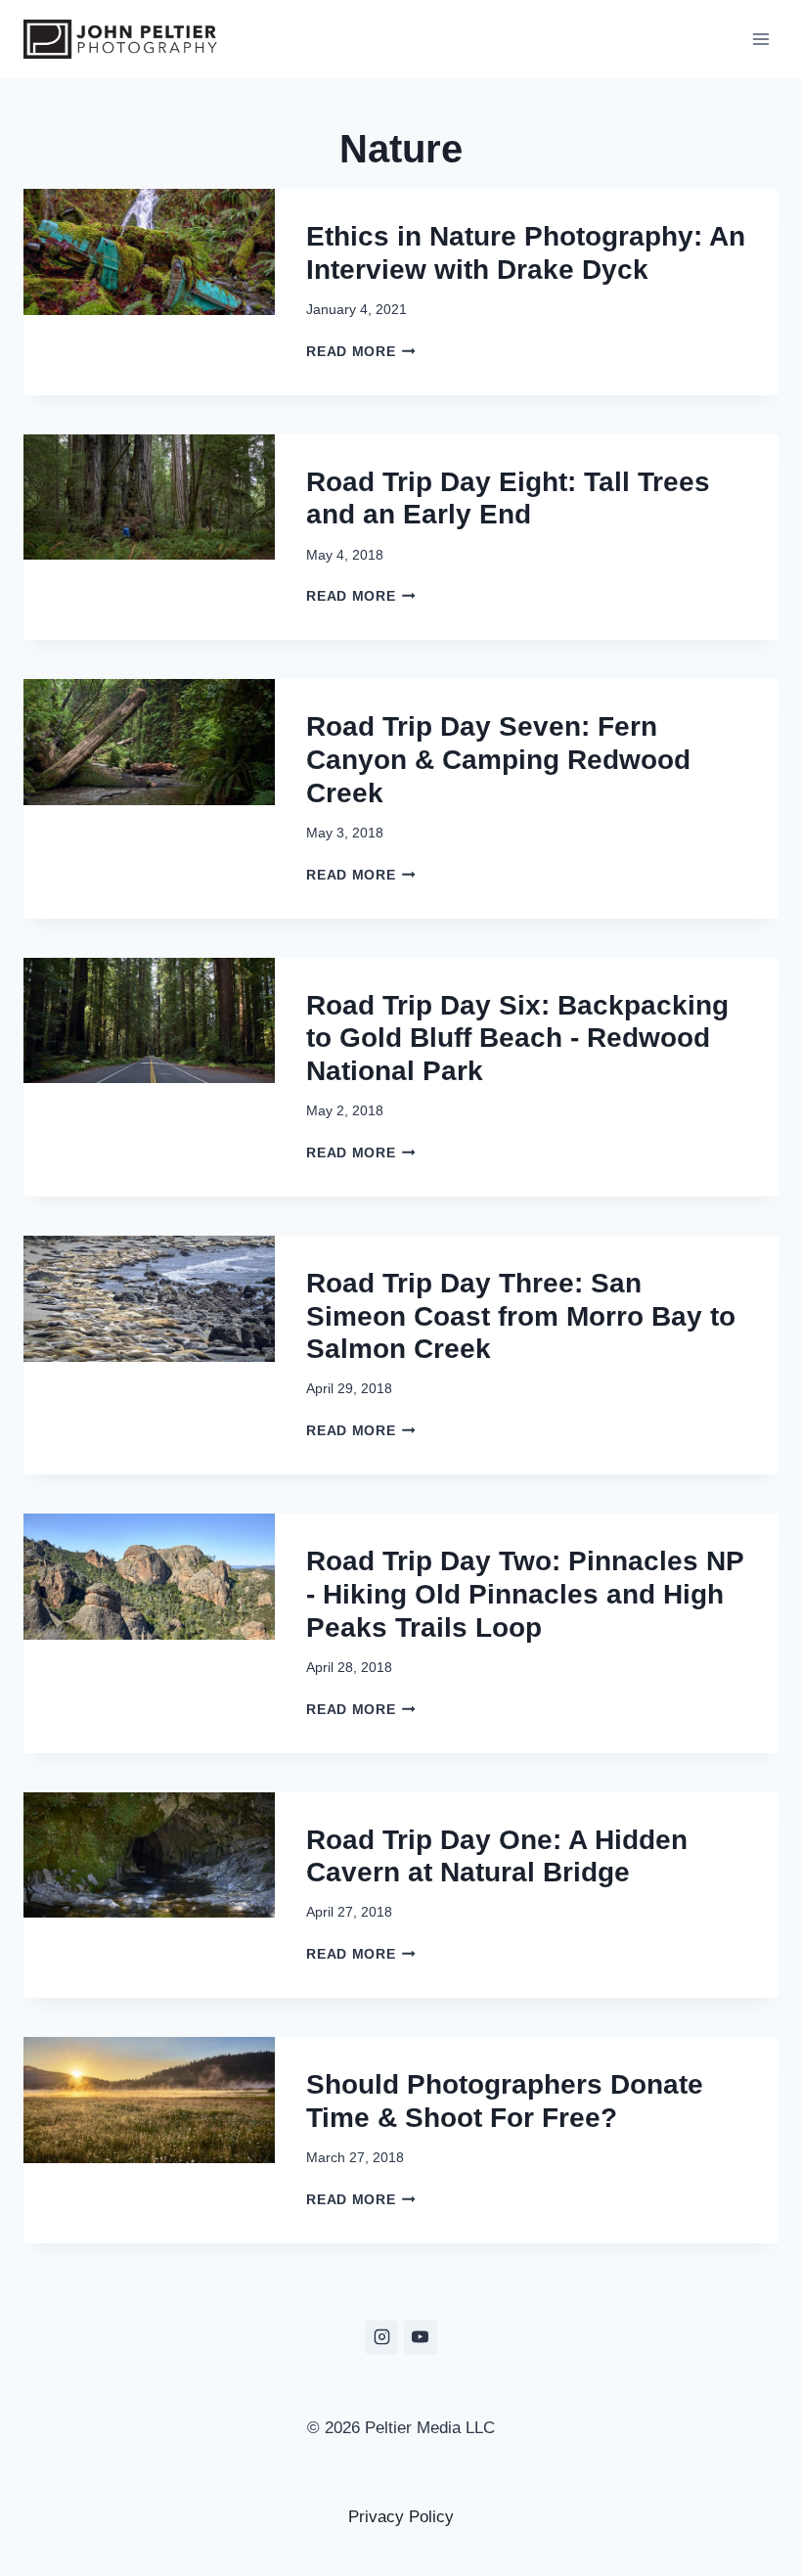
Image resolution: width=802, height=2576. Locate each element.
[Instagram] (381, 2337)
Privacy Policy (401, 2517)
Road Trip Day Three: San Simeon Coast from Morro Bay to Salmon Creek (521, 1316)
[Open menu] (760, 39)
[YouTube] (421, 2337)
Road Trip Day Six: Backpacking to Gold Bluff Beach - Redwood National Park (517, 1038)
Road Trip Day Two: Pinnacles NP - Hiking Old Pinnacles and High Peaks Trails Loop (525, 1594)
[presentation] (149, 292)
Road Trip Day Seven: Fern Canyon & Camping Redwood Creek (498, 759)
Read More (357, 352)
